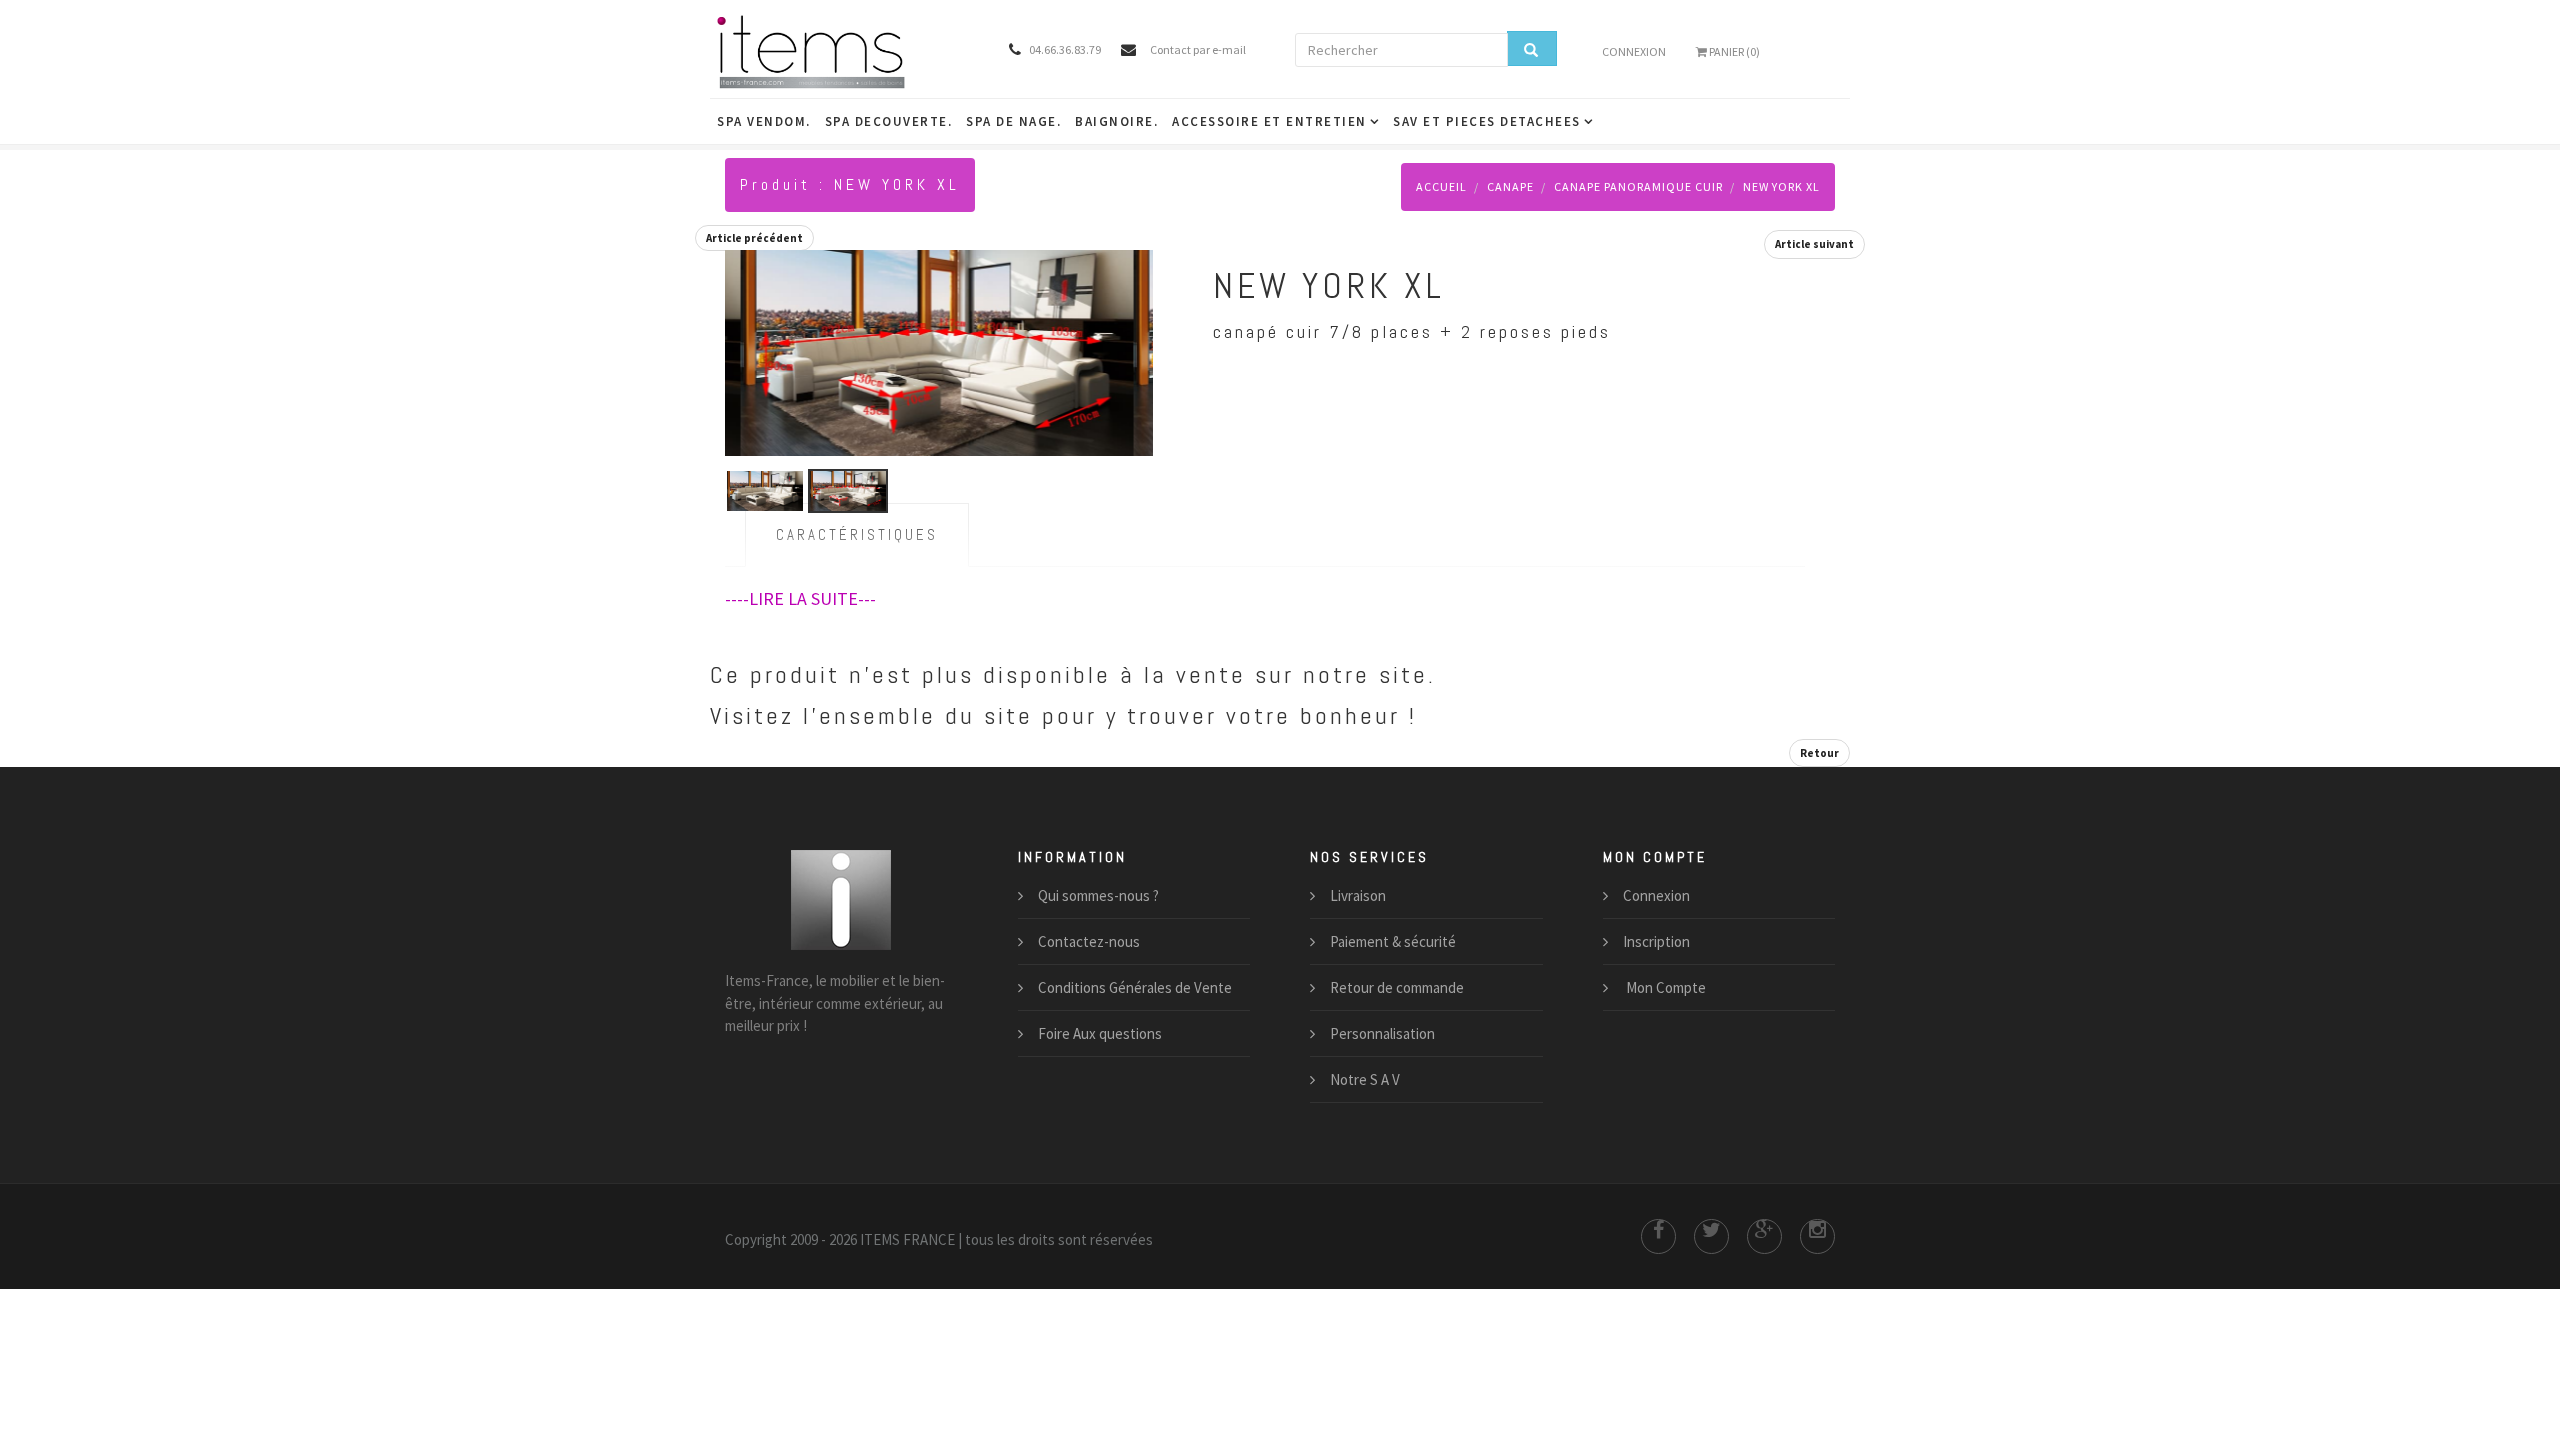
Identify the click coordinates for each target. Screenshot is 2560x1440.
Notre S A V (1365, 1079)
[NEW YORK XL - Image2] (921, 349)
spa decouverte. (889, 121)
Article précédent (754, 238)
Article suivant (1814, 244)
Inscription (1656, 941)
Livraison (1358, 895)
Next (1133, 329)
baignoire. (1116, 121)
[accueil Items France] (841, 50)
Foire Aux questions (1100, 1033)
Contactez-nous (1089, 941)
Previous (745, 329)
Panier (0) (1733, 51)
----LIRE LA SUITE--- (800, 598)
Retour (1819, 753)
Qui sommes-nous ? (1098, 895)
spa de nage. (1013, 121)
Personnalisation (1382, 1033)
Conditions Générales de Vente (1135, 987)
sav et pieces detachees (1487, 121)
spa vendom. (764, 121)
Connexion (1634, 51)
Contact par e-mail (1198, 49)
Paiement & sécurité (1393, 941)
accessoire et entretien (1269, 121)
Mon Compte (1664, 987)
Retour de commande (1397, 987)
